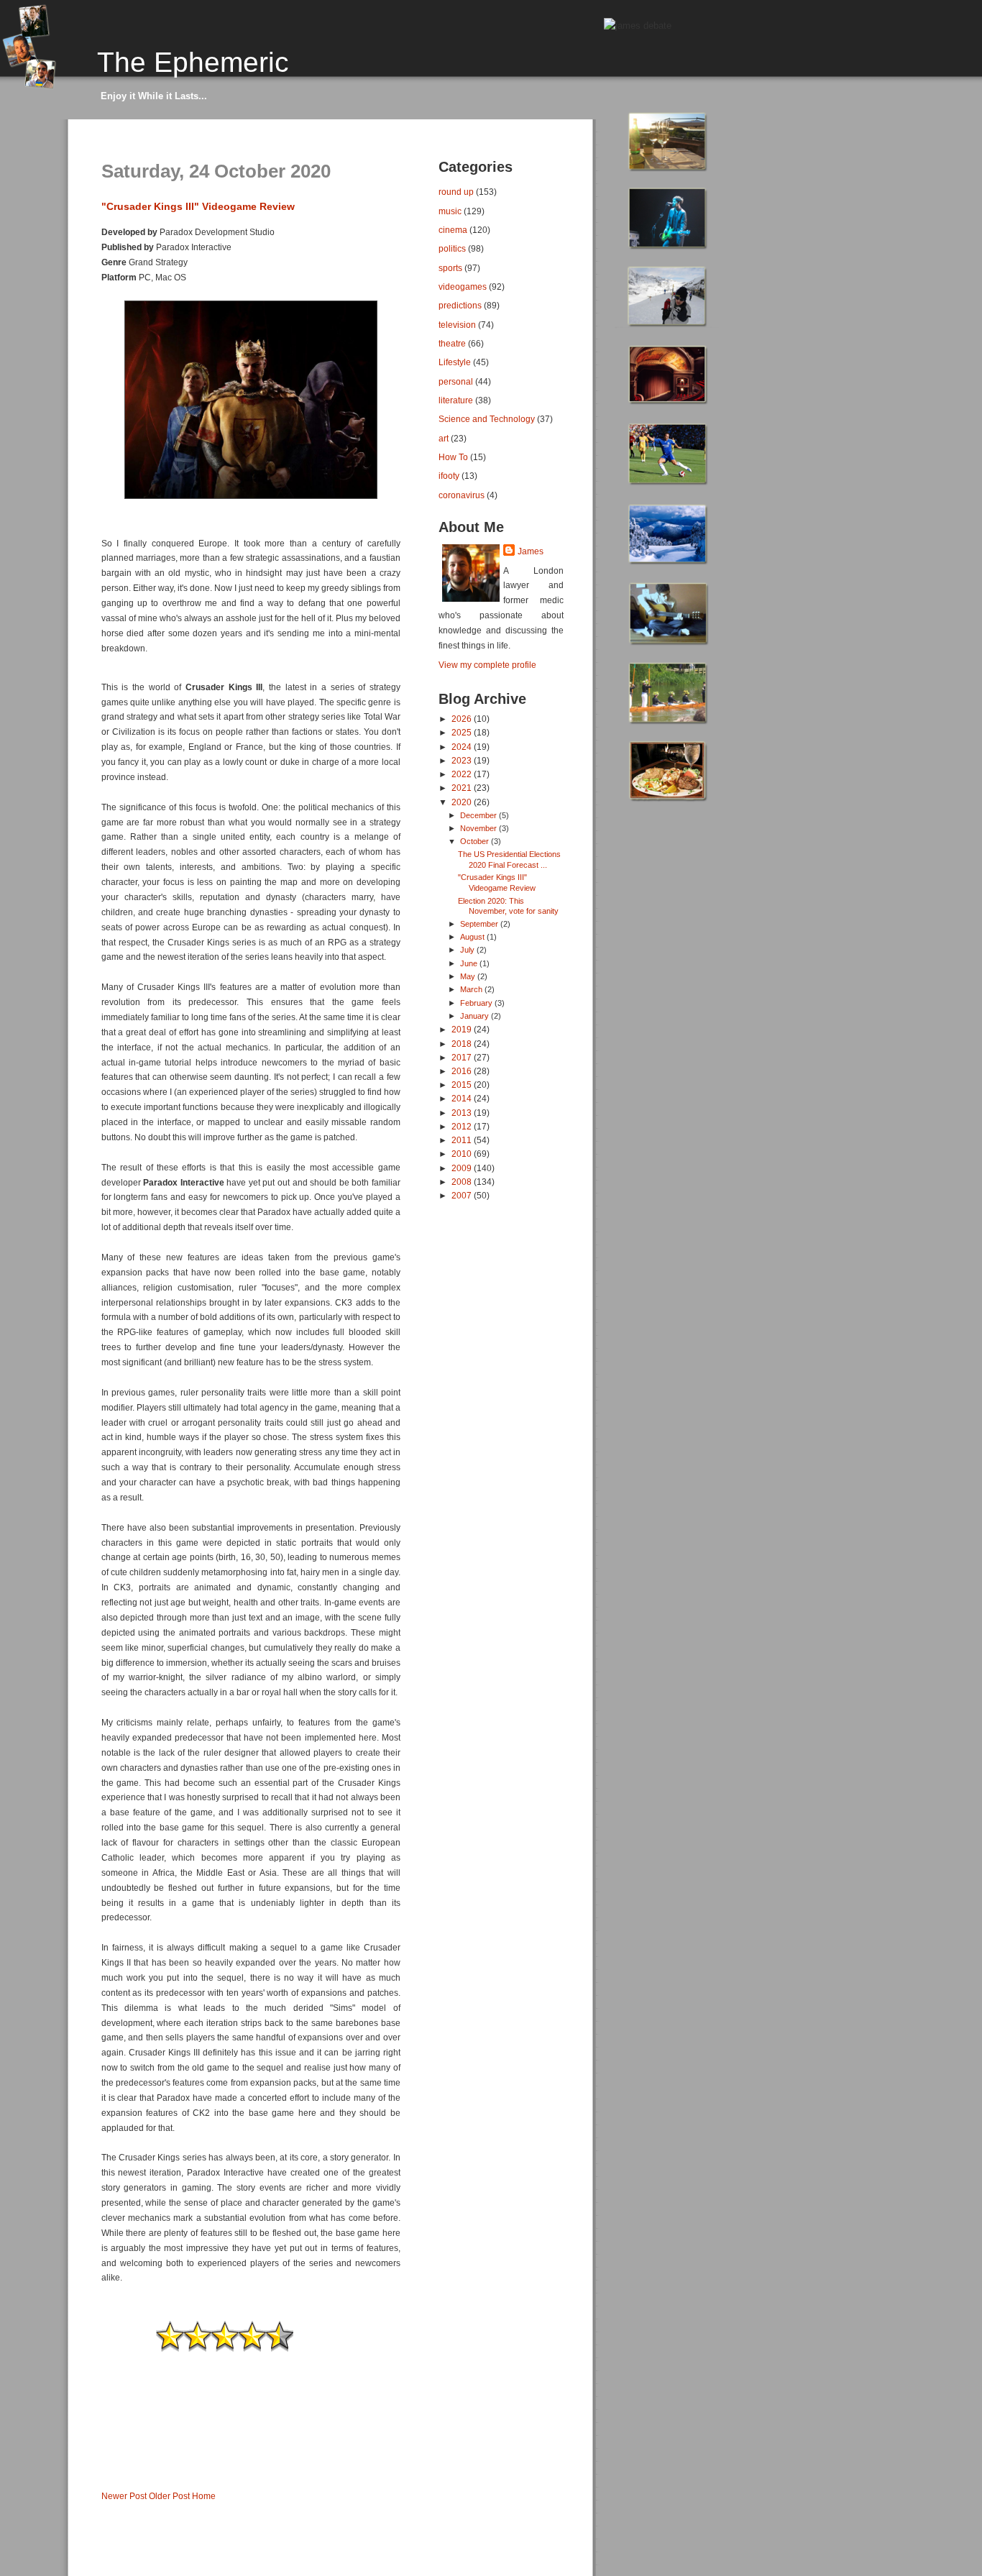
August (473, 937)
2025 (463, 732)
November (479, 828)
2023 (463, 760)
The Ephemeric (193, 62)
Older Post (169, 2496)
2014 (463, 1098)
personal (456, 381)
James (531, 551)
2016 (463, 1071)
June (470, 963)
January (476, 1016)
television (457, 325)
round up (456, 192)
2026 (463, 719)
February (477, 1003)
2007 (463, 1195)
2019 (463, 1029)
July (468, 950)
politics (452, 248)
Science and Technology (487, 419)
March (472, 989)
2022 (463, 774)
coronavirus (462, 495)
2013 (463, 1113)
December (479, 815)
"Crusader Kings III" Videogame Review (198, 206)
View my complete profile (487, 665)
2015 (463, 1085)
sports (450, 268)
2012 (463, 1126)
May (469, 976)
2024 (463, 747)
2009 (463, 1168)
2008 (463, 1182)
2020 (463, 802)
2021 (463, 788)
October (476, 841)
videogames (463, 287)
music (450, 211)
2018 (463, 1044)
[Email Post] (102, 2472)
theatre (452, 343)
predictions (460, 305)
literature (456, 400)
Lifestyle (455, 362)
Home (204, 2496)
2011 (463, 1140)
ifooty (449, 476)
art (444, 438)
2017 (463, 1057)
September (480, 924)
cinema (453, 230)
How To (453, 457)
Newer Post (124, 2496)
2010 (463, 1154)
